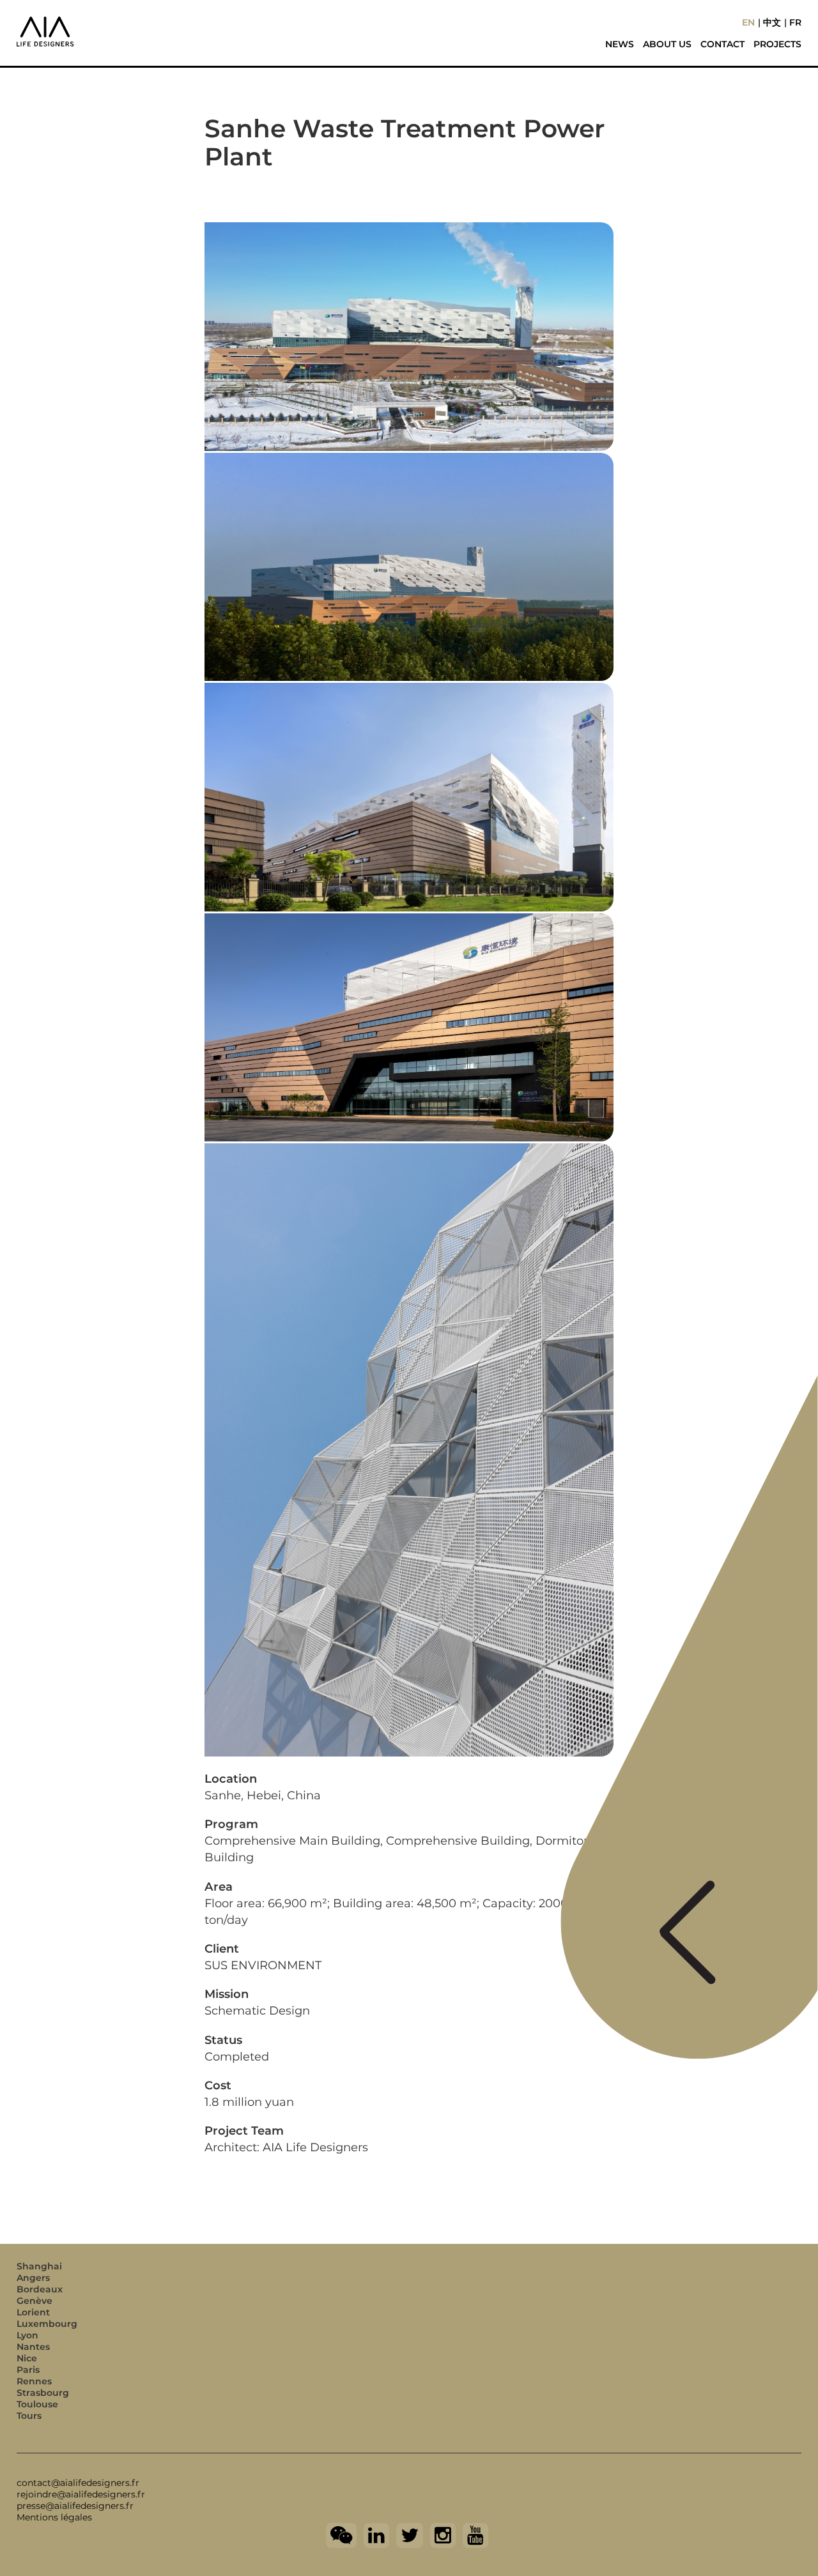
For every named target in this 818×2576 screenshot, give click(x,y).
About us (667, 44)
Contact (722, 44)
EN (748, 22)
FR (795, 22)
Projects (777, 44)
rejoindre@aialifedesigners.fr (81, 2494)
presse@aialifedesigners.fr (75, 2506)
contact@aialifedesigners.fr (78, 2483)
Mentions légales (54, 2517)
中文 (772, 22)
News (620, 44)
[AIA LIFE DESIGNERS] (105, 22)
